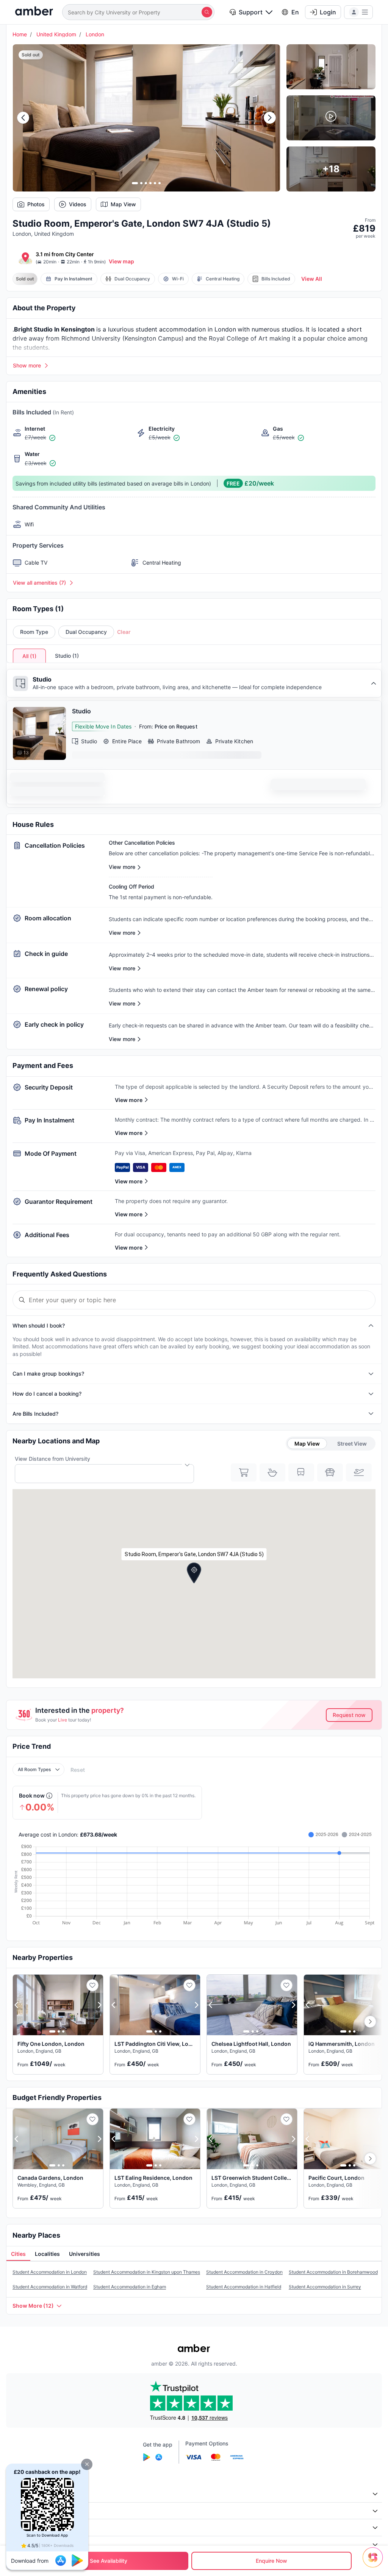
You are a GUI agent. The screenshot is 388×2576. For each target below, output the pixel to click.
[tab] (18, 2254)
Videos (78, 204)
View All (312, 279)
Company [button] (23, 2494)
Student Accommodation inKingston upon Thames (147, 2272)
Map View (123, 204)
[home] (34, 12)
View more (129, 1100)
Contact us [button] (24, 2544)
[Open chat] (375, 2563)
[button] (87, 2464)
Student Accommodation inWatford (50, 2287)
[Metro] (301, 1472)
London (95, 34)
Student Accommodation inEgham (130, 2287)
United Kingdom (56, 34)
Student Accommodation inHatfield (244, 2287)
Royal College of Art (238, 338)
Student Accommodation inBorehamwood (333, 2272)
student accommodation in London (186, 329)
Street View (352, 1444)
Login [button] (328, 12)
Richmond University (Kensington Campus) (123, 338)
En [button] (295, 12)
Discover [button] (22, 2511)
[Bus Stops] (330, 1472)
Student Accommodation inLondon (50, 2272)
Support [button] (251, 12)
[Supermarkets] (244, 1472)
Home (20, 34)
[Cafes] (272, 1472)
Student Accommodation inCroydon (244, 2272)
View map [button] (121, 261)
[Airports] (359, 1472)
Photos (36, 204)
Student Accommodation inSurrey (325, 2287)
